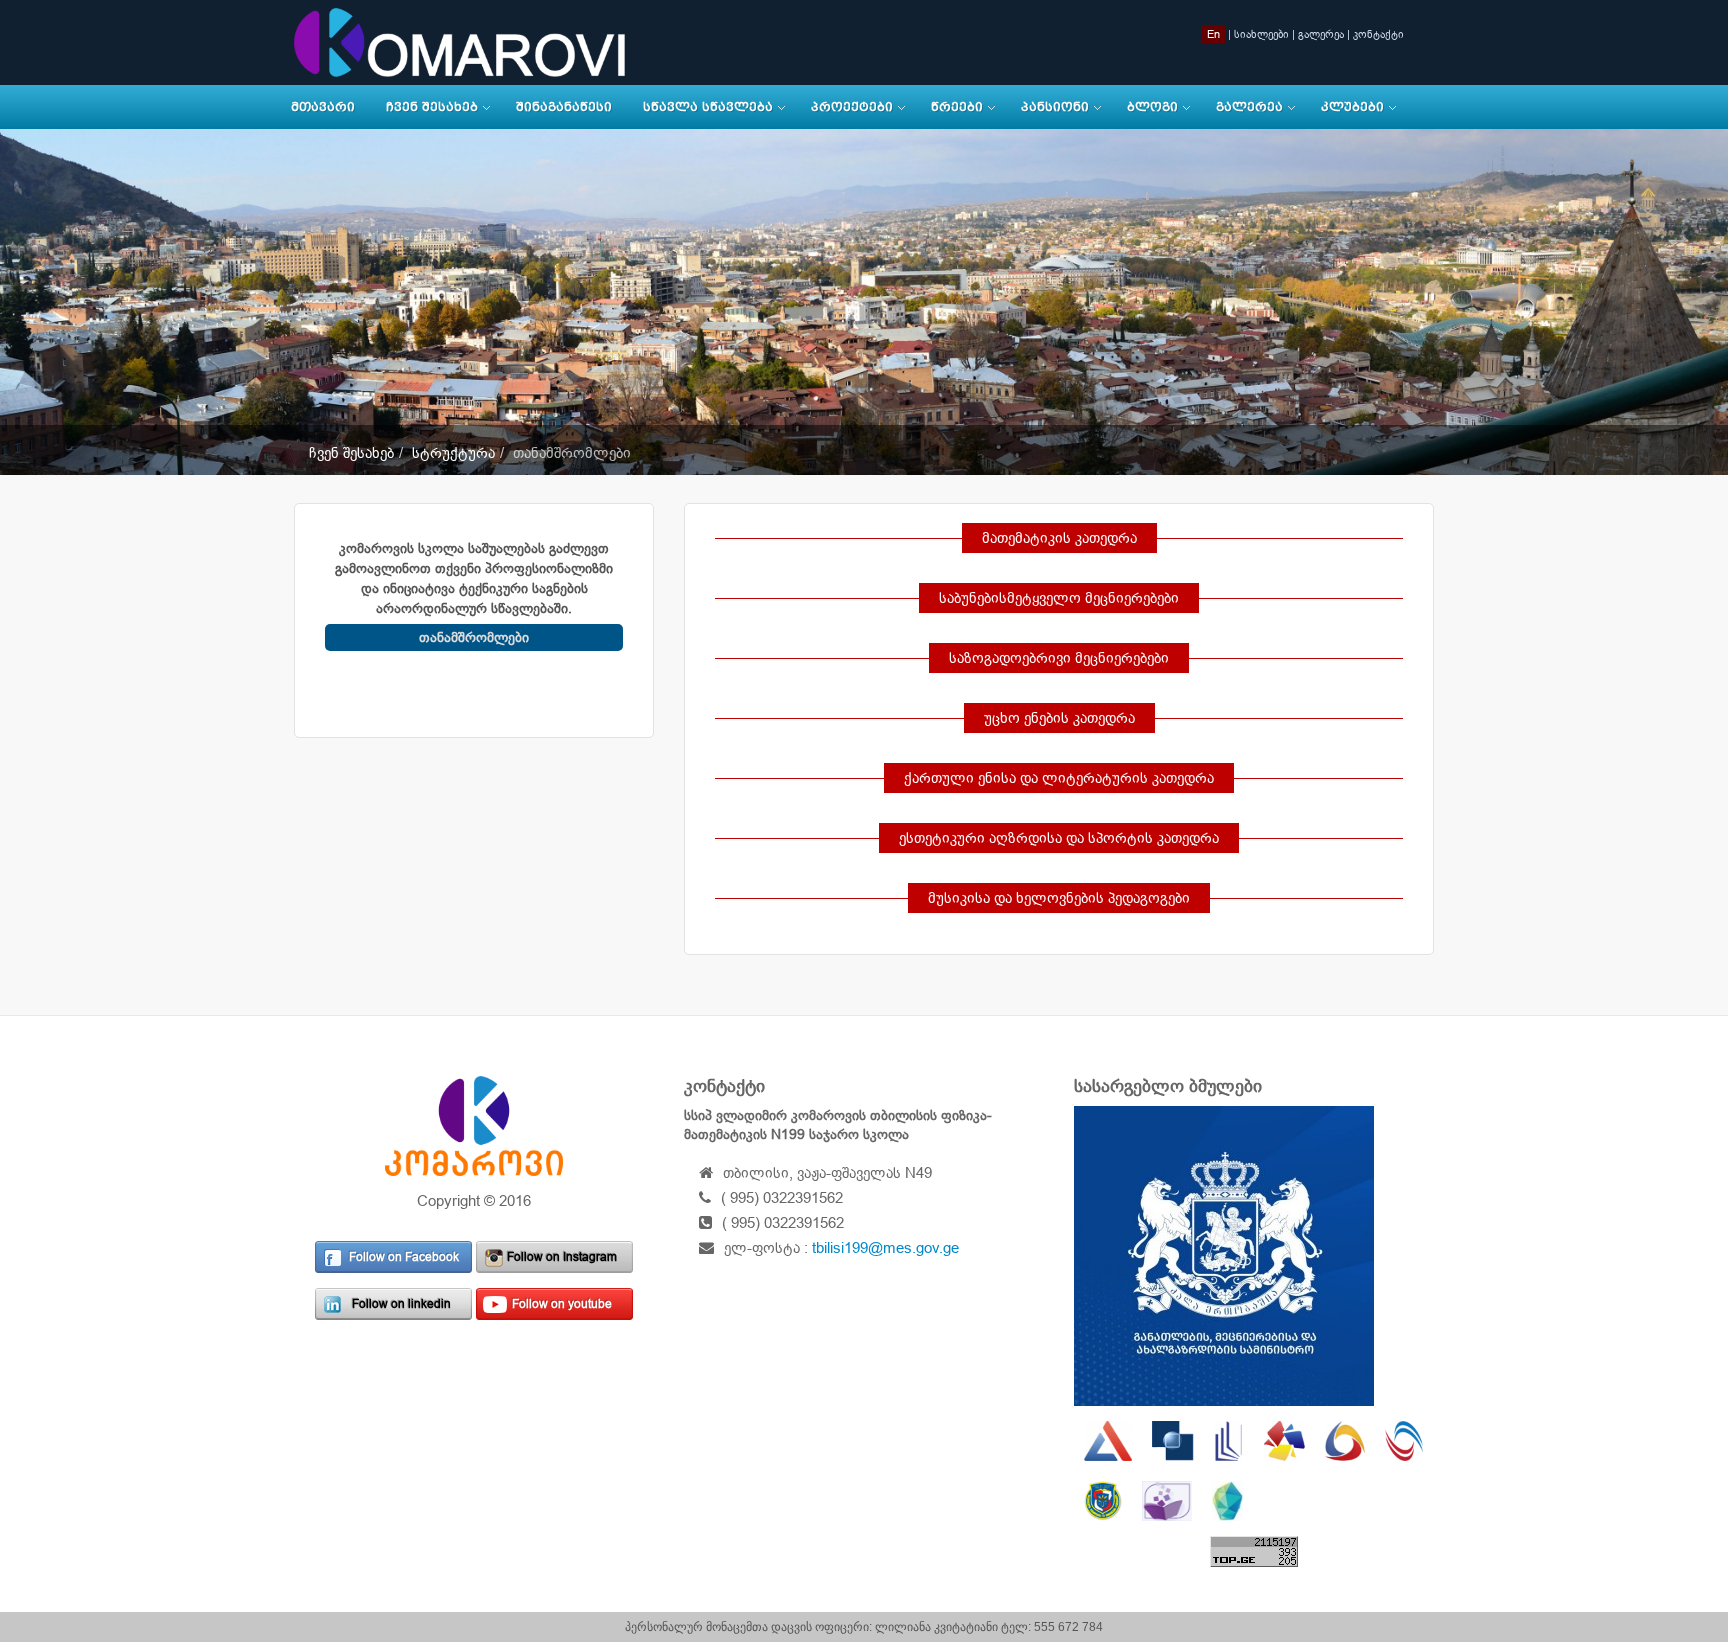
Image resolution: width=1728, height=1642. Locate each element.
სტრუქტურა (453, 452)
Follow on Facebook (404, 1257)
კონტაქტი (1378, 34)
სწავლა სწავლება (708, 107)
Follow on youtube (562, 1304)
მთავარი (323, 107)
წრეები (957, 107)
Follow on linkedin (401, 1304)
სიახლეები (1261, 34)
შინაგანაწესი (564, 107)
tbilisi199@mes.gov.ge (885, 1247)
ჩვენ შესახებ (432, 107)
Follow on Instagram (562, 1257)
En (1213, 34)
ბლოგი (1152, 107)
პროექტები (852, 107)
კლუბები (1352, 107)
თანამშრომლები (474, 637)
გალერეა (1321, 34)
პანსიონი (1055, 107)
